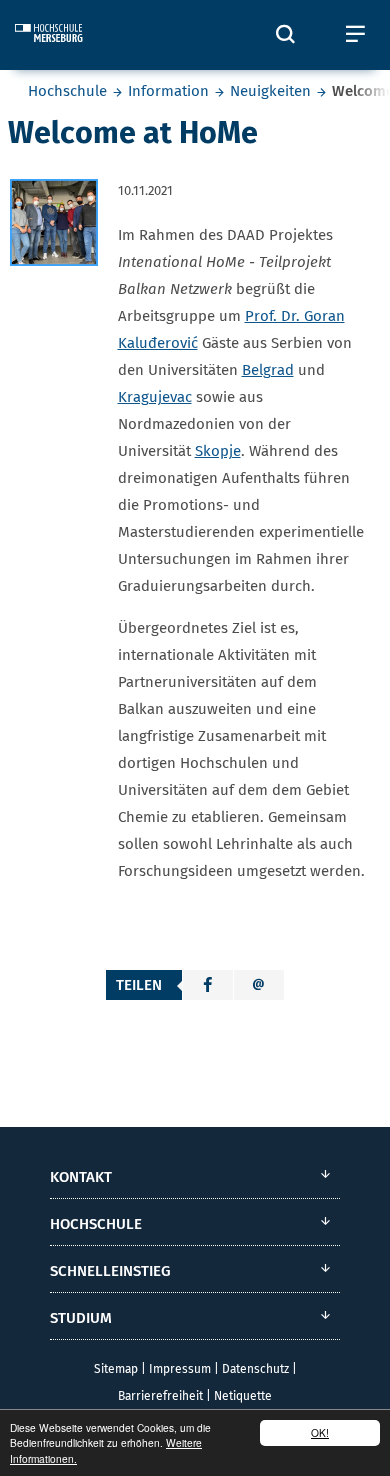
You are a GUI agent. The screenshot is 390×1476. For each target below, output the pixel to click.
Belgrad (268, 370)
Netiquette (243, 1396)
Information (168, 91)
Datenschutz (255, 1369)
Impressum (180, 1369)
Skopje (218, 451)
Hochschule (67, 91)
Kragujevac (155, 397)
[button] (208, 985)
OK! (320, 1432)
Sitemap (116, 1369)
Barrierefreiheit (160, 1396)
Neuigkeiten (270, 91)
